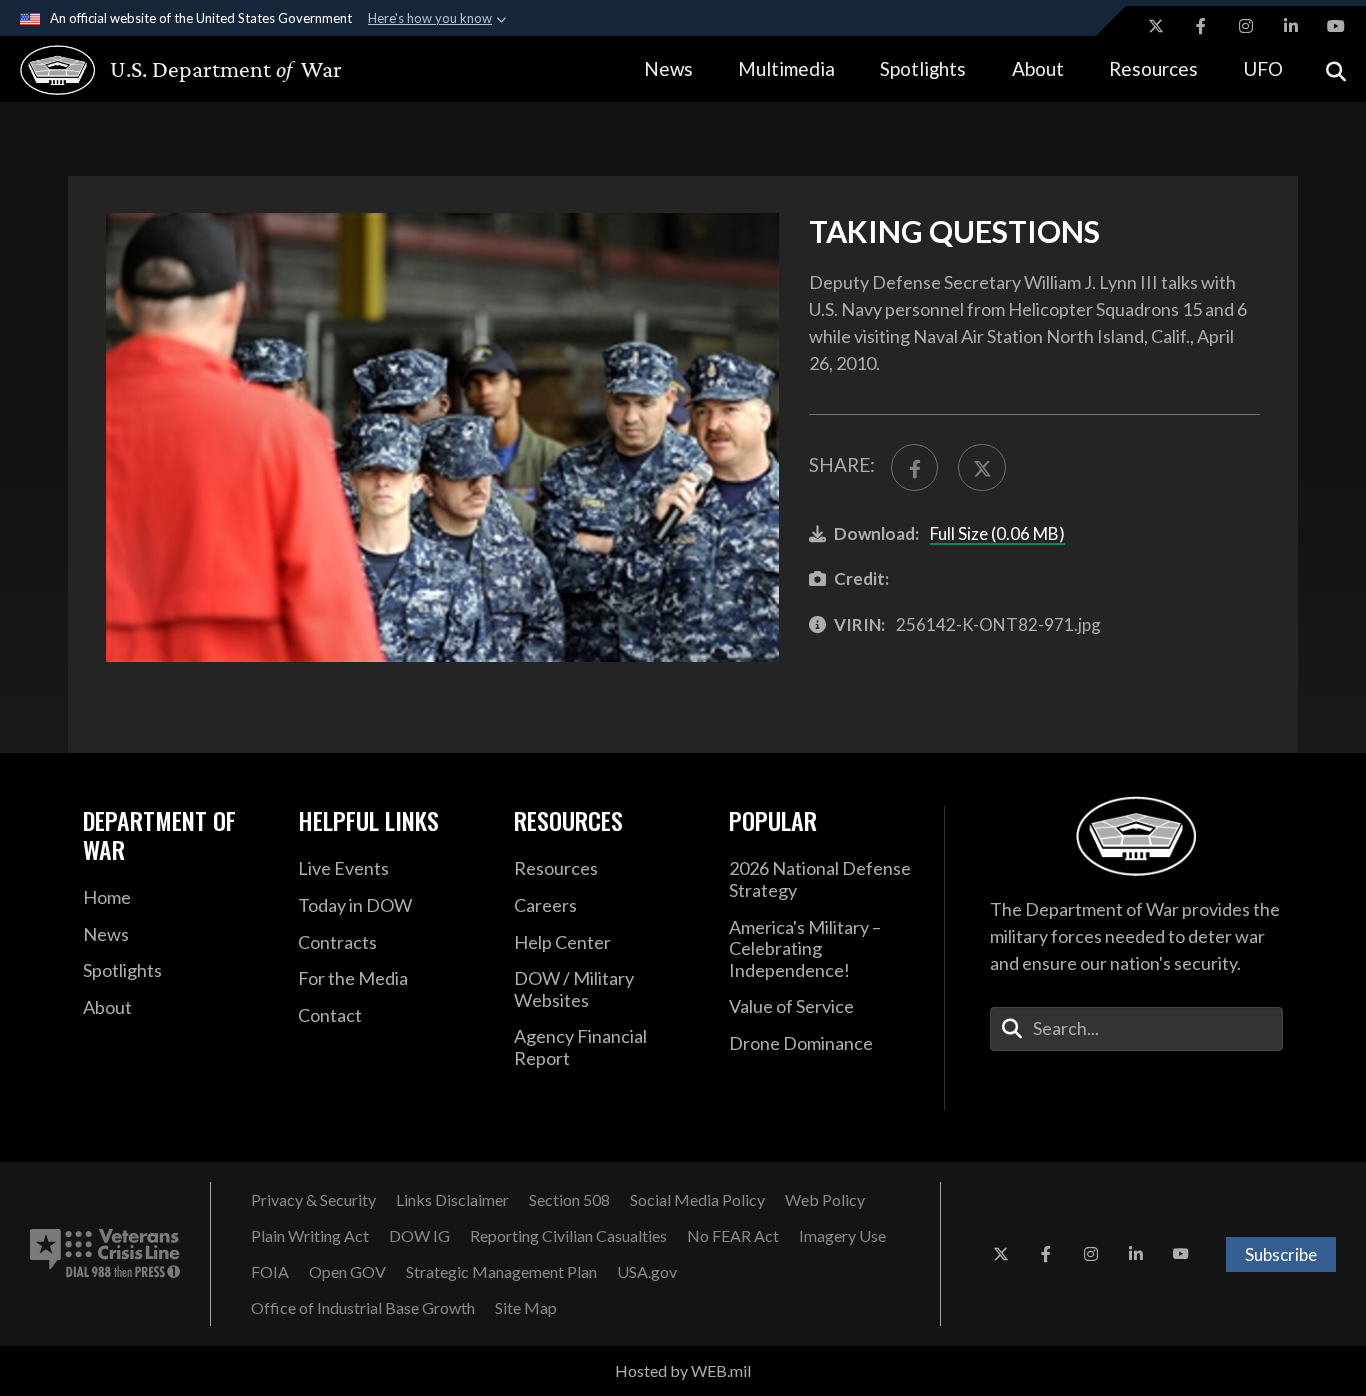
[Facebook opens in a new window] (1201, 26)
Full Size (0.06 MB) (997, 533)
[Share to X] (981, 467)
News (668, 68)
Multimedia (786, 68)
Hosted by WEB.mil (683, 1370)
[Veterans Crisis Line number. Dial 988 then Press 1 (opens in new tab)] (105, 1254)
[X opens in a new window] (1156, 26)
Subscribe (1281, 1254)
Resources (1153, 68)
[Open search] (1336, 69)
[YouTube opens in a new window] (1336, 26)
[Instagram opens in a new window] (1246, 26)
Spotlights (923, 68)
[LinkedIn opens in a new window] (1291, 26)
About (1038, 68)
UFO (1263, 68)
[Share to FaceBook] (914, 467)
